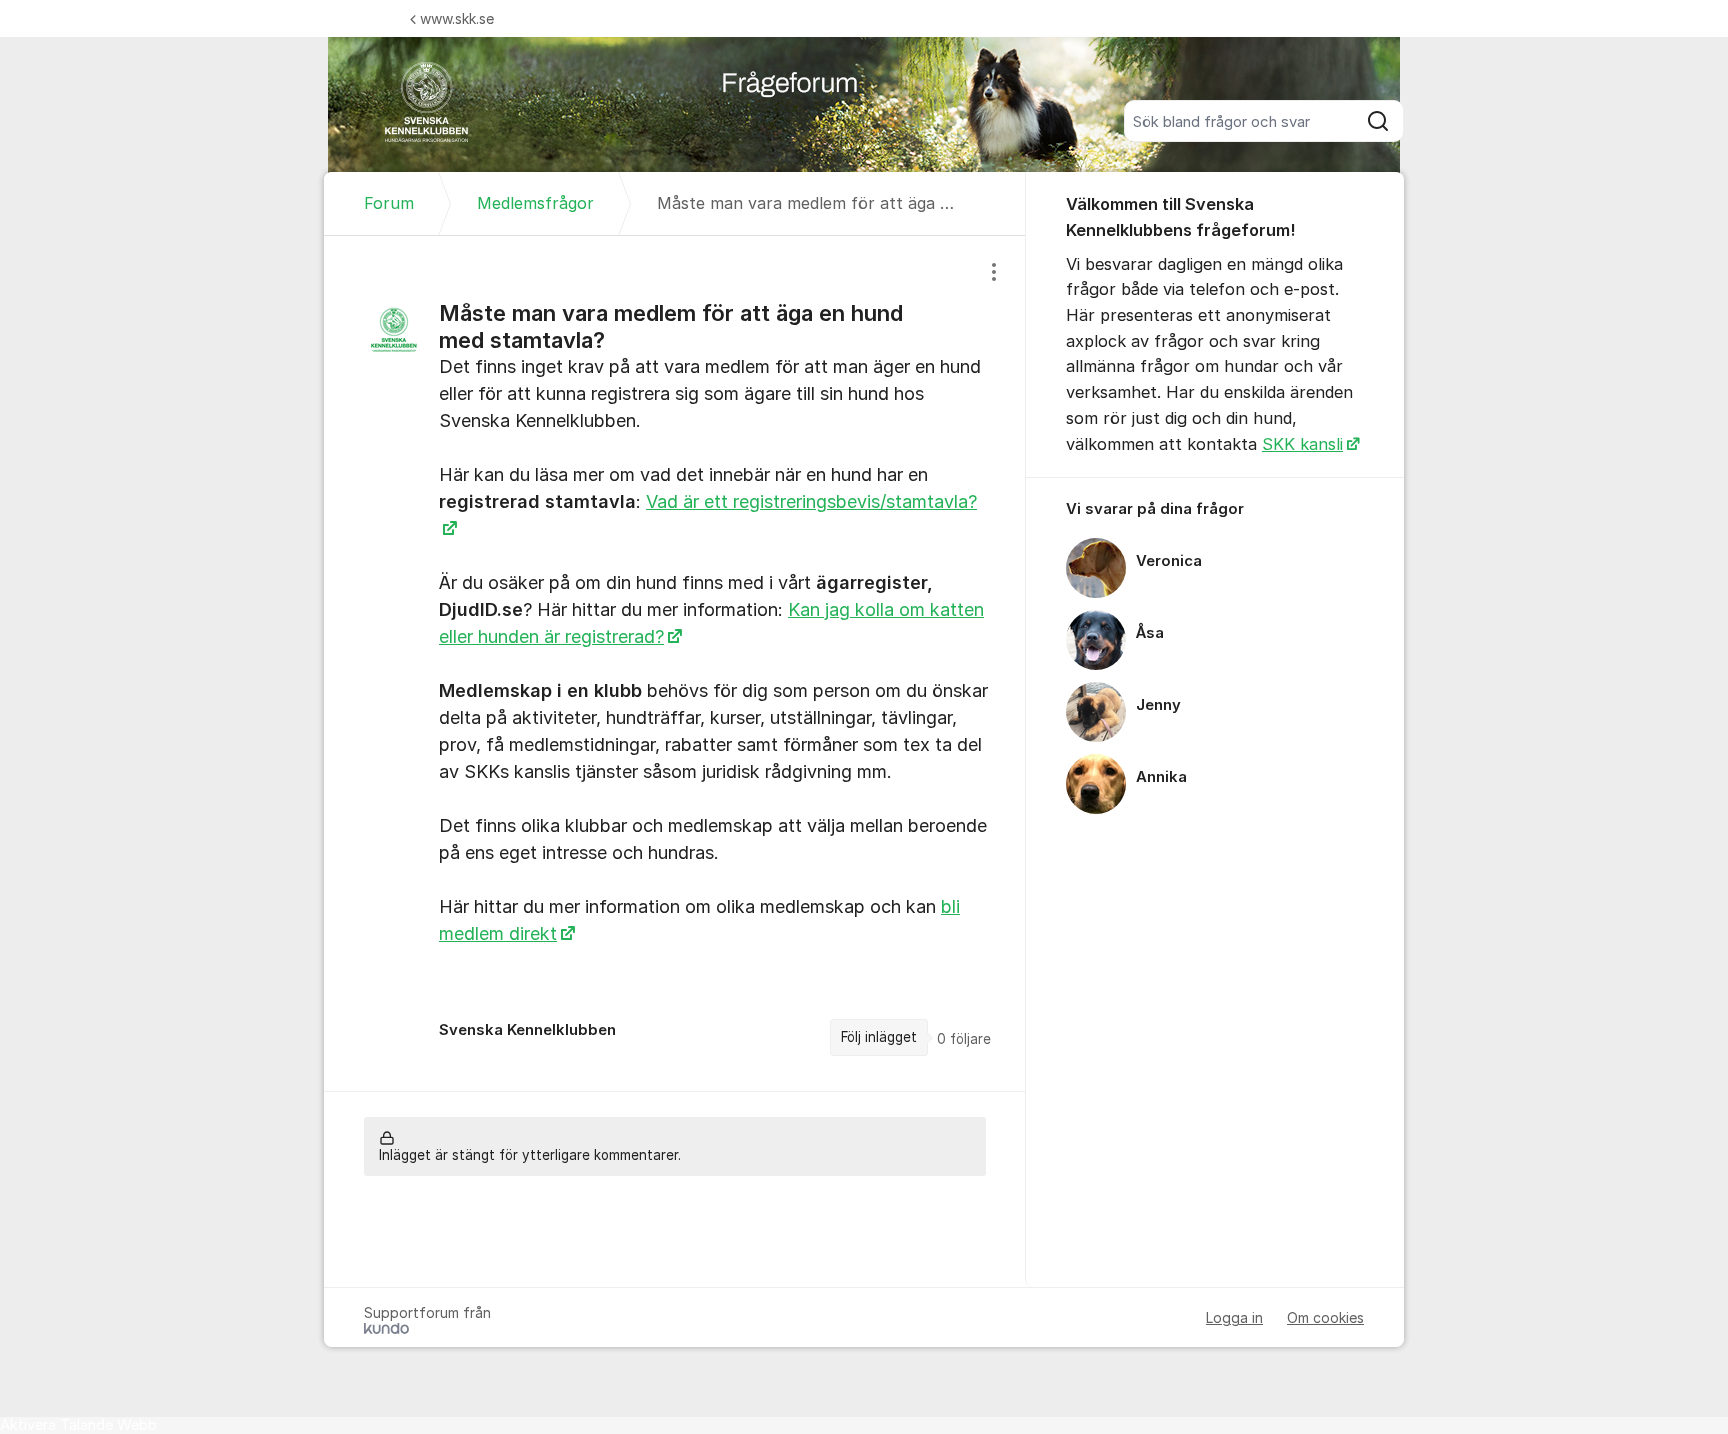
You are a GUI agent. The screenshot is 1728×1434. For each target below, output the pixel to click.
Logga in (1234, 1317)
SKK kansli (1302, 444)
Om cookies (1325, 1317)
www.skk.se (457, 18)
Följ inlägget (879, 1037)
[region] (675, 663)
